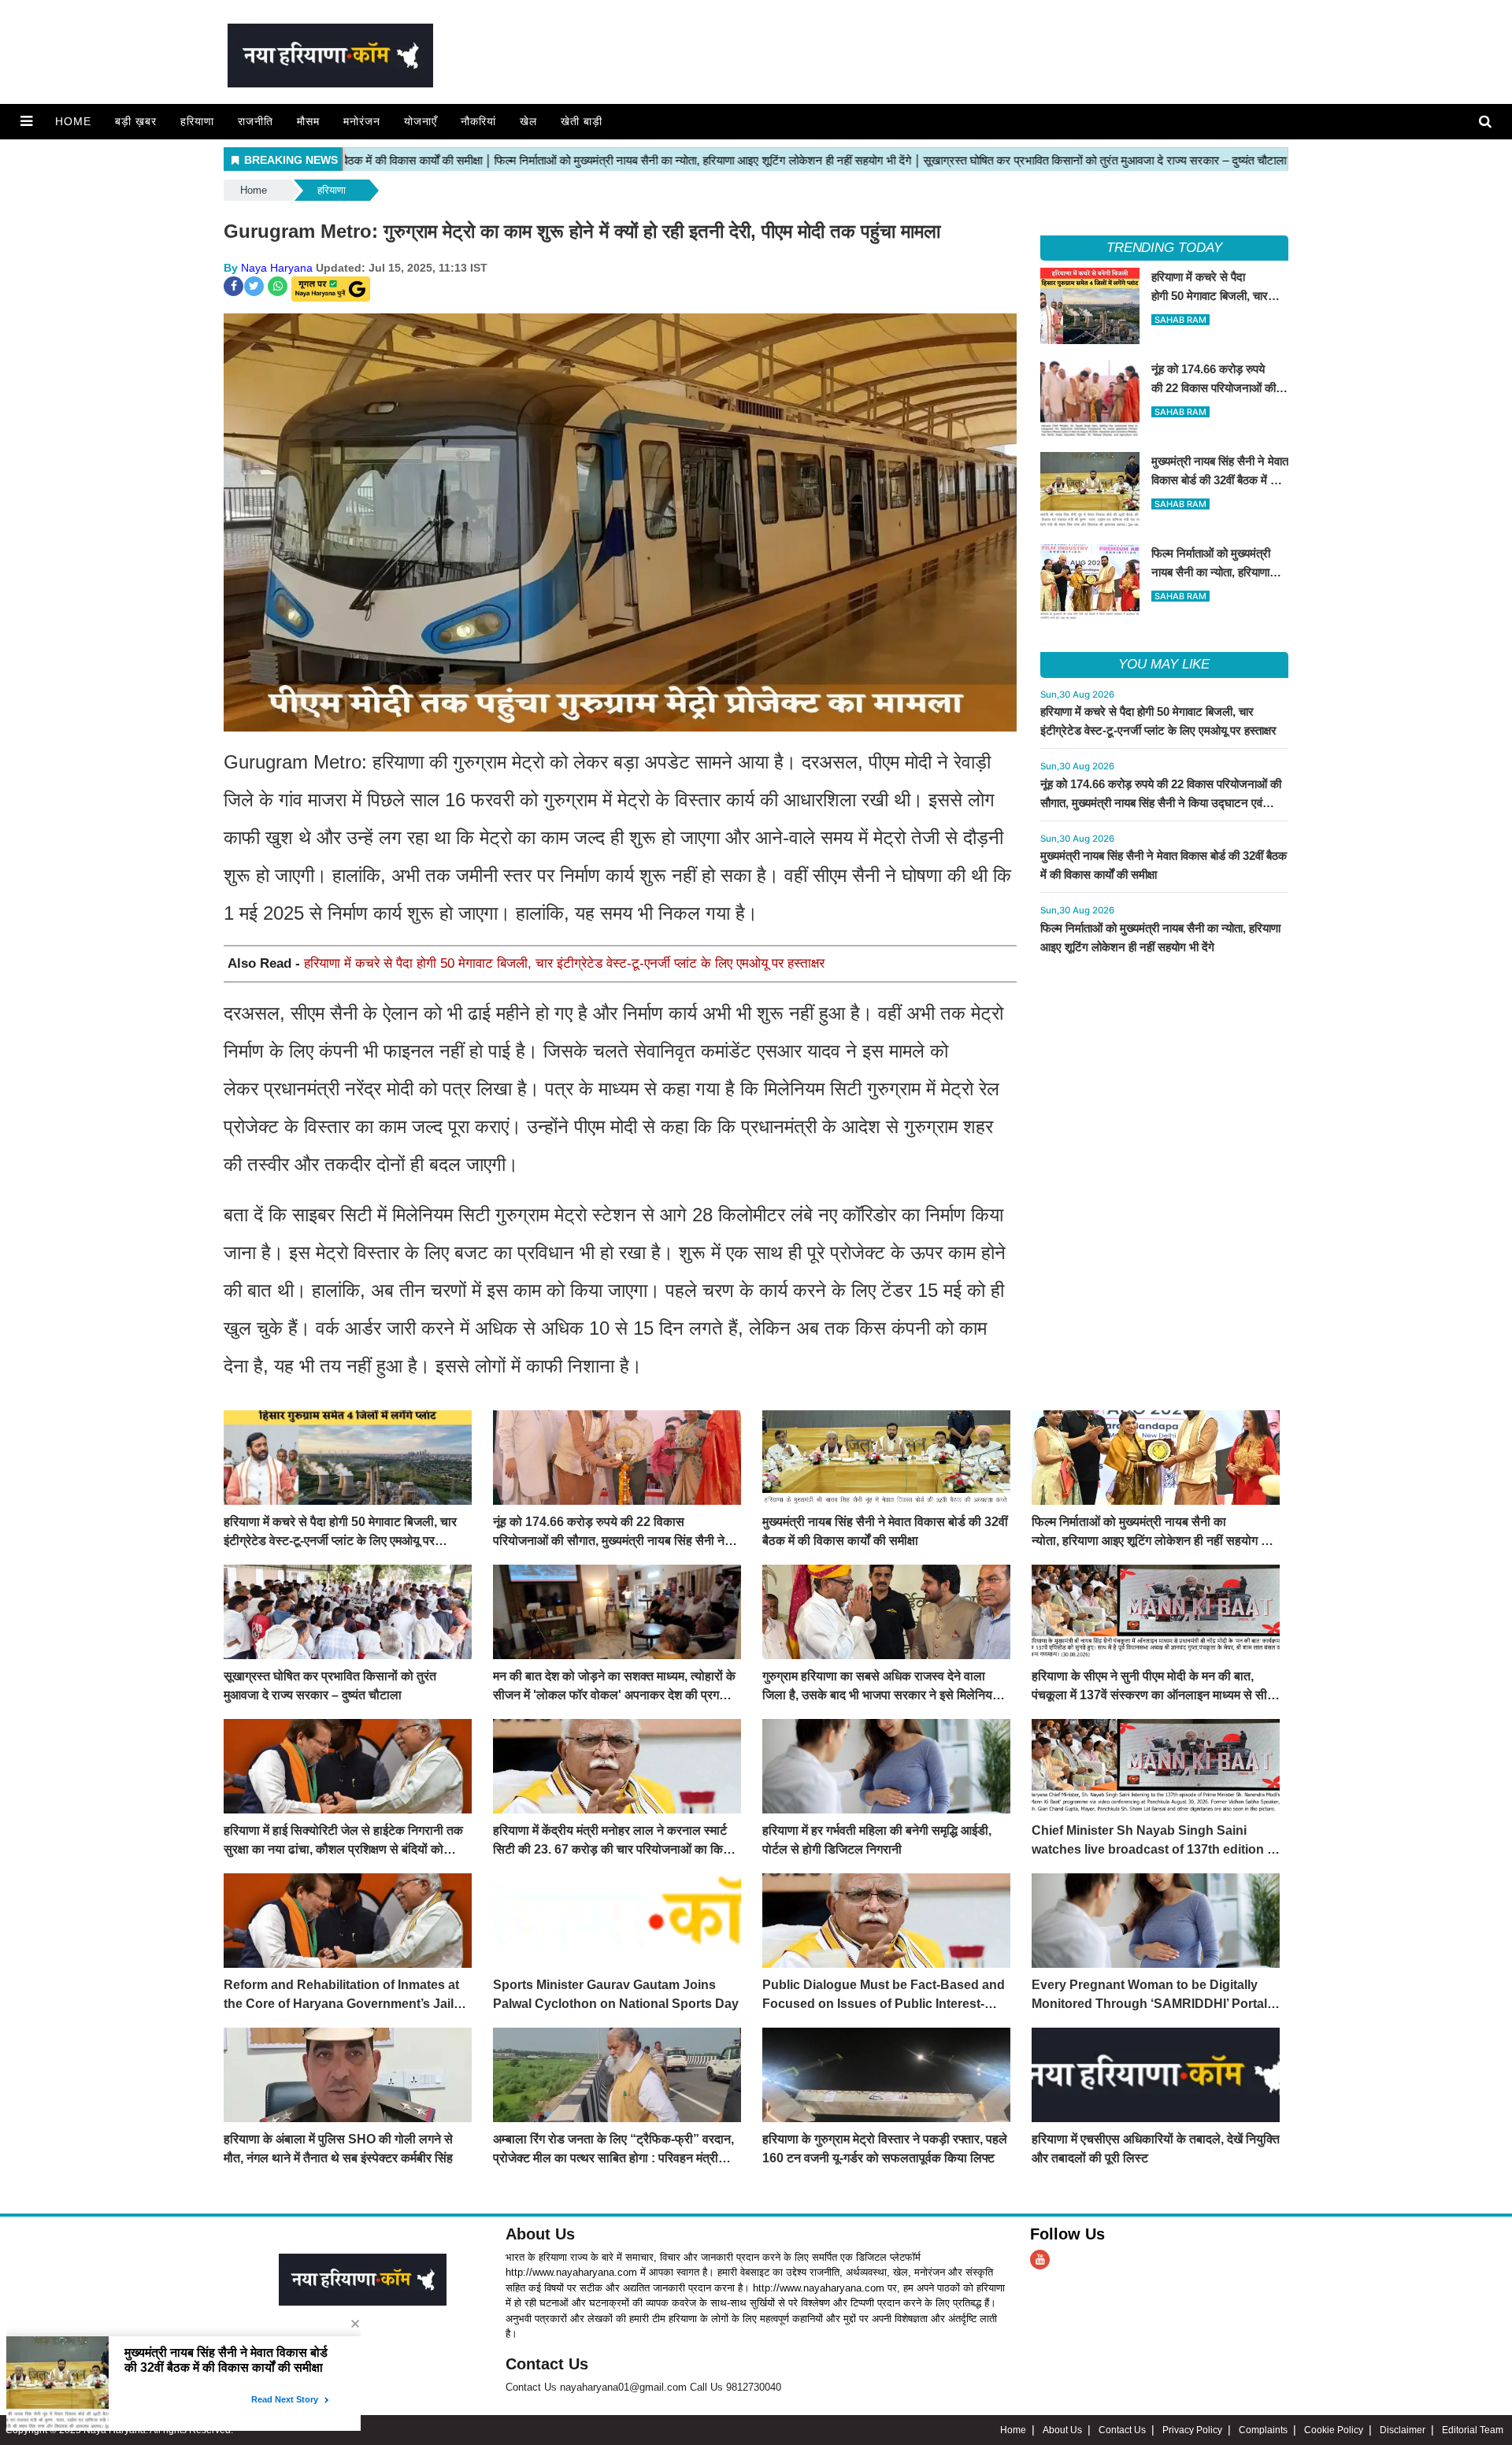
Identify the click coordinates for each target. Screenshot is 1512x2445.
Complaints (1263, 2430)
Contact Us (547, 2364)
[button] (26, 121)
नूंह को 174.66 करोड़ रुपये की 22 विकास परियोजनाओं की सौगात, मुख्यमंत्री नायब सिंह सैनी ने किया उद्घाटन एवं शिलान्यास (1161, 803)
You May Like (1164, 664)
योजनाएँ (421, 121)
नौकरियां (478, 121)
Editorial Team (1473, 2430)
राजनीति (256, 121)
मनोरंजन (362, 121)
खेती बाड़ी (582, 121)
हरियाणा (197, 121)
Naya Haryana (277, 268)
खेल (528, 121)
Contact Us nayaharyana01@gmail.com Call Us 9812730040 (643, 2387)
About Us (540, 2234)
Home (73, 121)
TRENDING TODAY (1164, 248)
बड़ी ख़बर (136, 121)
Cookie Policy (1334, 2430)
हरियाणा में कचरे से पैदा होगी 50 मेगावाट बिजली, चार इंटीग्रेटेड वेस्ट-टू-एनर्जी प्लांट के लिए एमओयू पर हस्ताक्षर (564, 963)
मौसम (308, 121)
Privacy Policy (1192, 2430)
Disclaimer (1403, 2430)
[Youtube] (1040, 2260)
